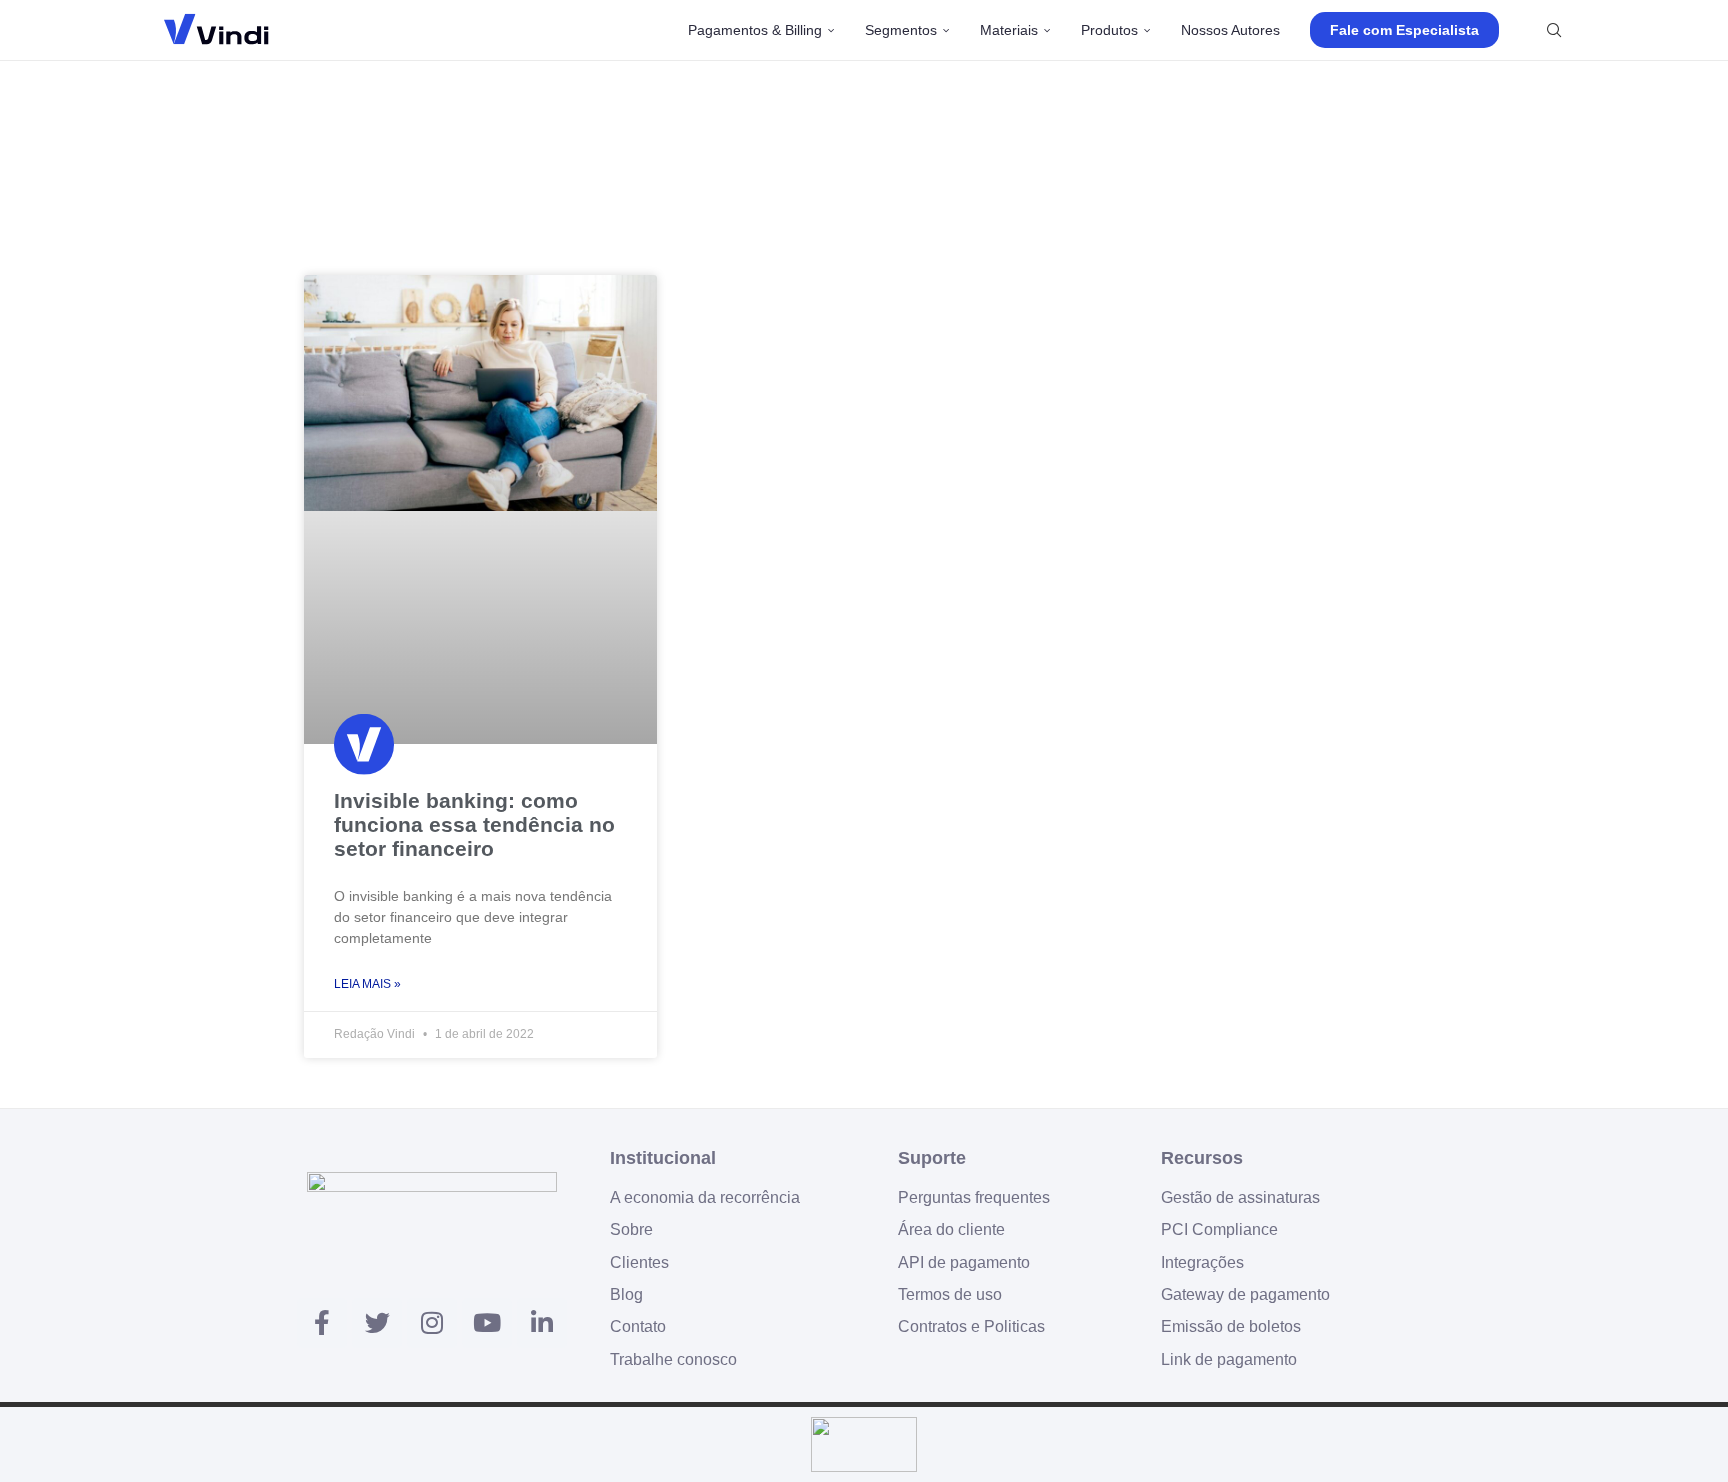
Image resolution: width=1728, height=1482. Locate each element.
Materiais (1009, 30)
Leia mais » (367, 984)
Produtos (1109, 30)
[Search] (1554, 30)
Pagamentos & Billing (755, 30)
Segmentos (901, 30)
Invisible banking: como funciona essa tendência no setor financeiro (474, 824)
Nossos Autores (1230, 30)
